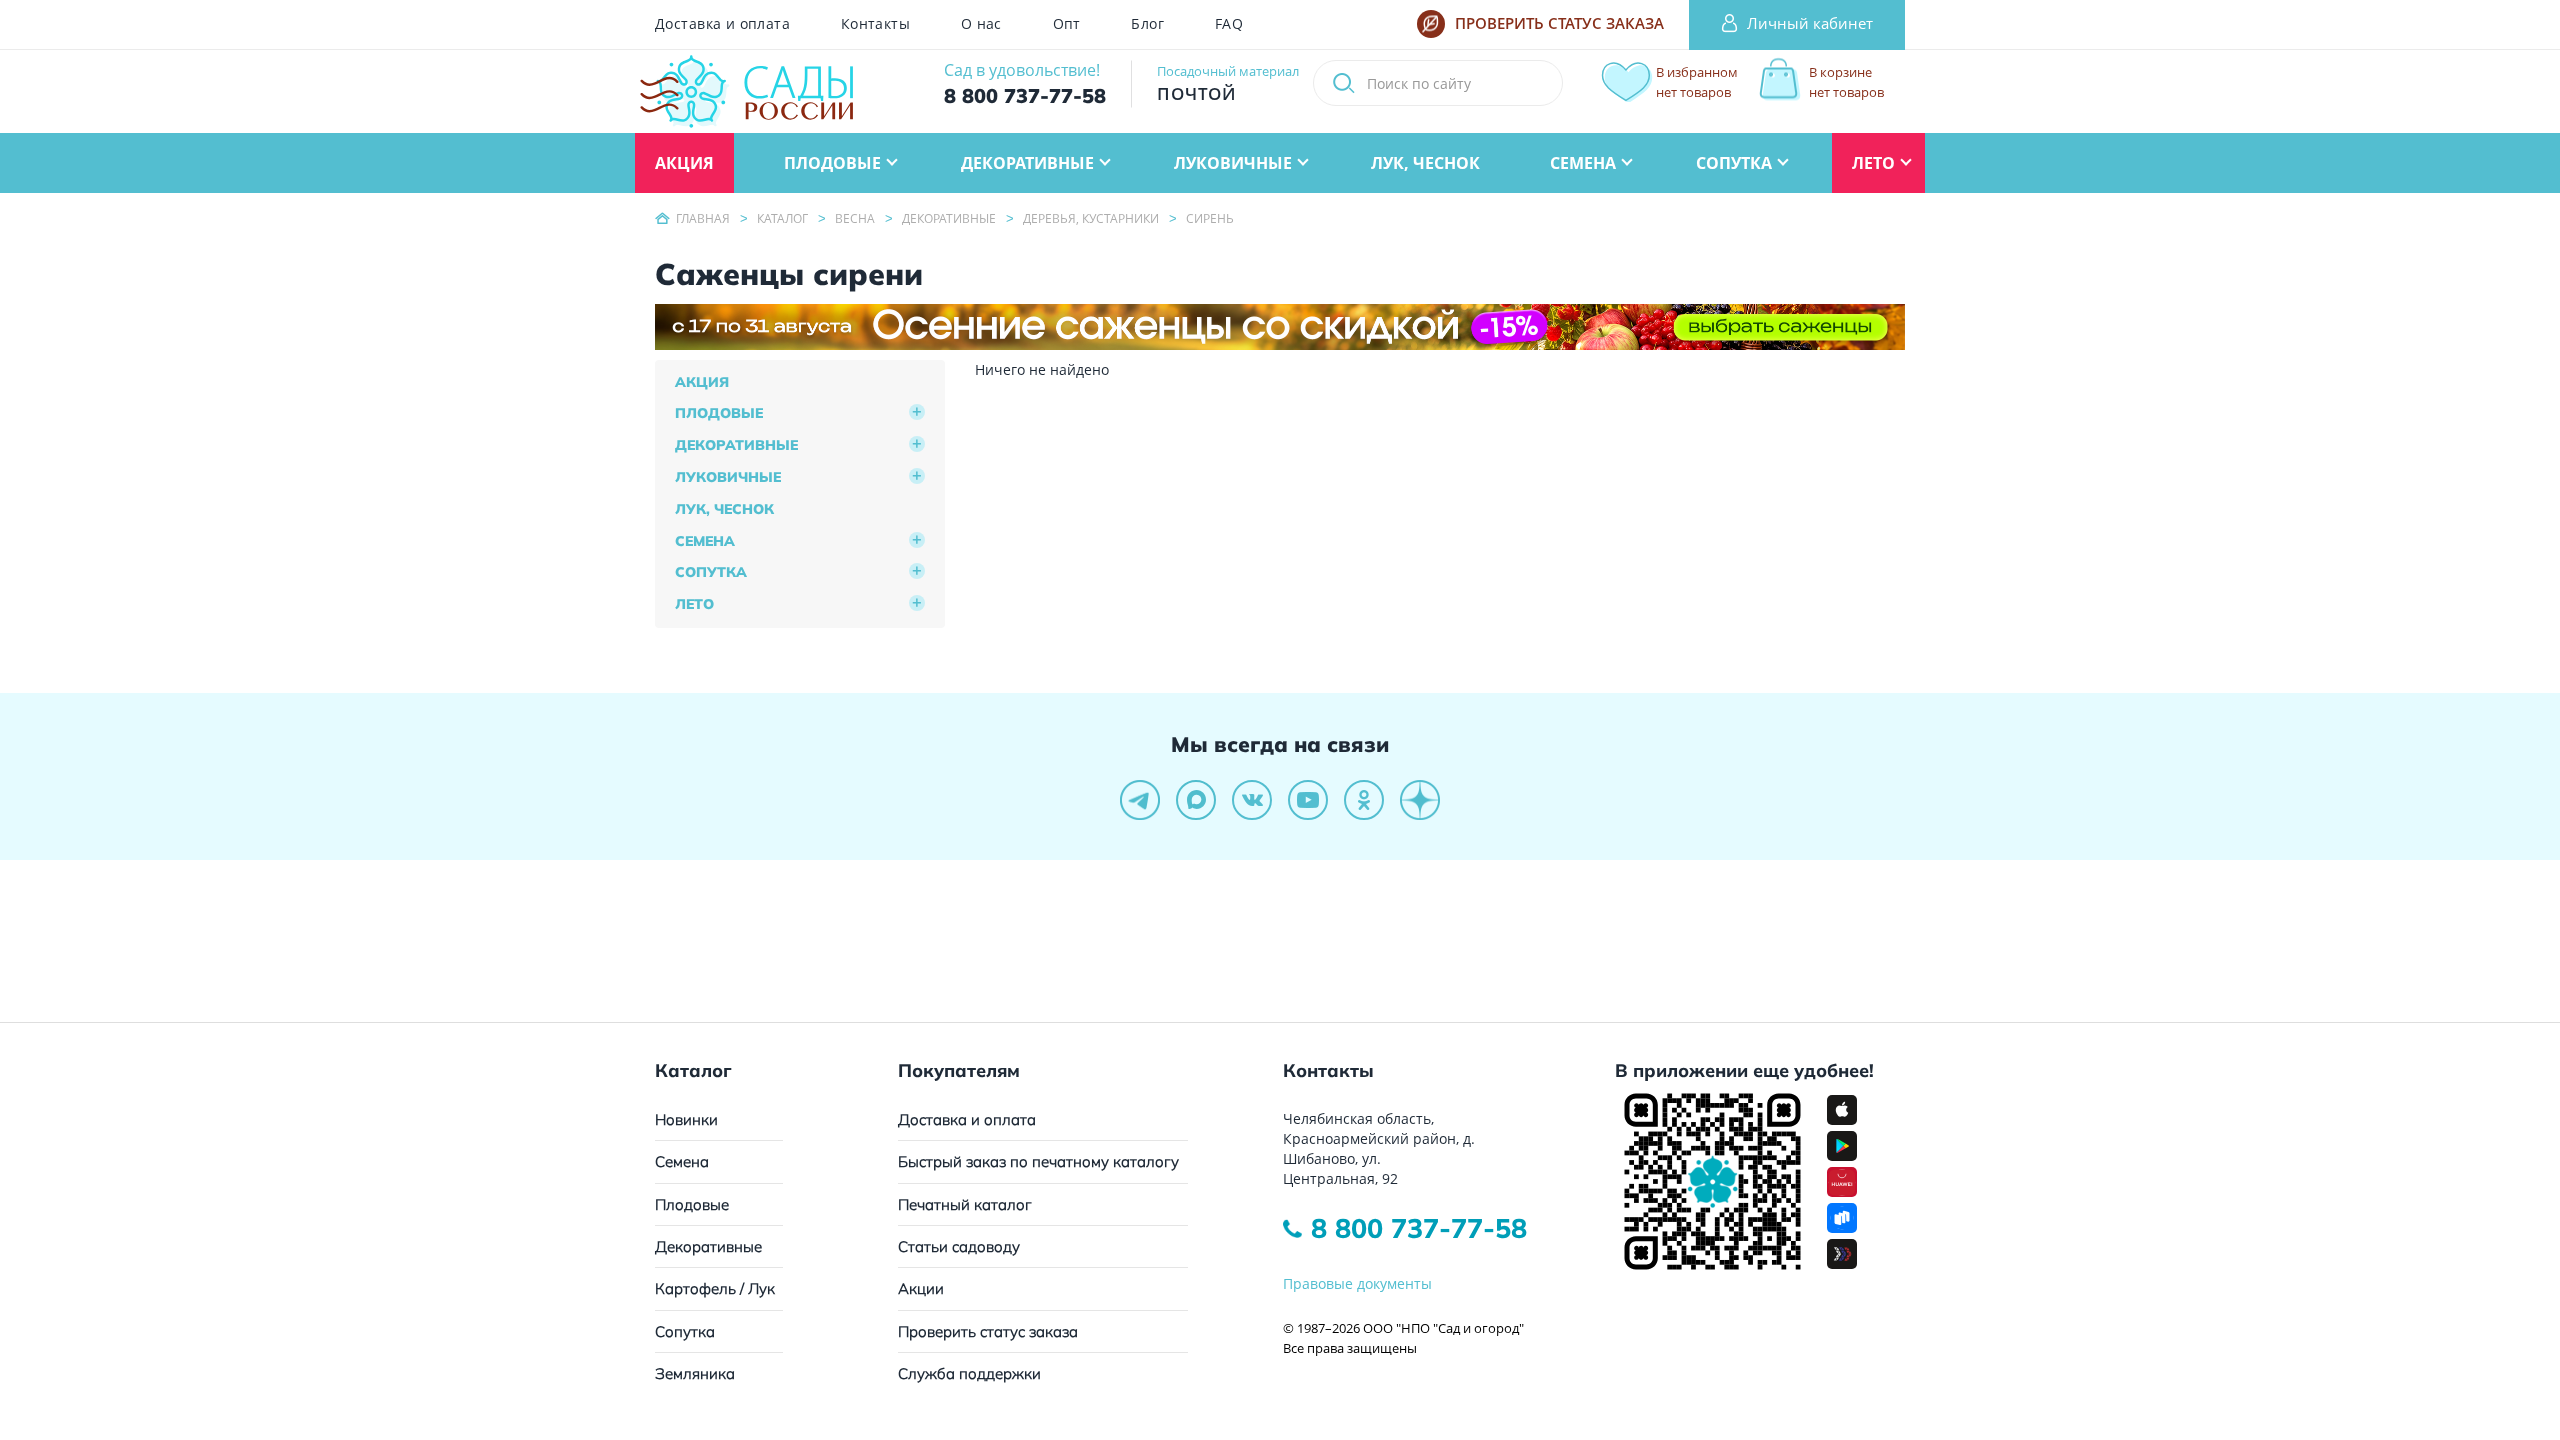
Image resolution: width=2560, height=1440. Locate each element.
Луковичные (728, 477)
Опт (1067, 24)
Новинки (686, 1119)
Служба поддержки (969, 1373)
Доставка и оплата (722, 24)
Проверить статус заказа (988, 1331)
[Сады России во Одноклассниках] (1364, 800)
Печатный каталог (965, 1204)
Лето (694, 604)
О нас (981, 24)
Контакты (875, 24)
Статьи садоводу (959, 1246)
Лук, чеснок (724, 509)
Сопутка (711, 572)
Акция (702, 382)
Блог (1147, 24)
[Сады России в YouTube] (1308, 800)
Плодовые (719, 413)
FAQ (1229, 24)
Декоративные (736, 445)
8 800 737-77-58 (1419, 1228)
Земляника (695, 1373)
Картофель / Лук (715, 1288)
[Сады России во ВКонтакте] (1252, 800)
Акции (921, 1288)
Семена (705, 541)
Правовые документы (1357, 1283)
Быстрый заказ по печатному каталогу (1038, 1161)
